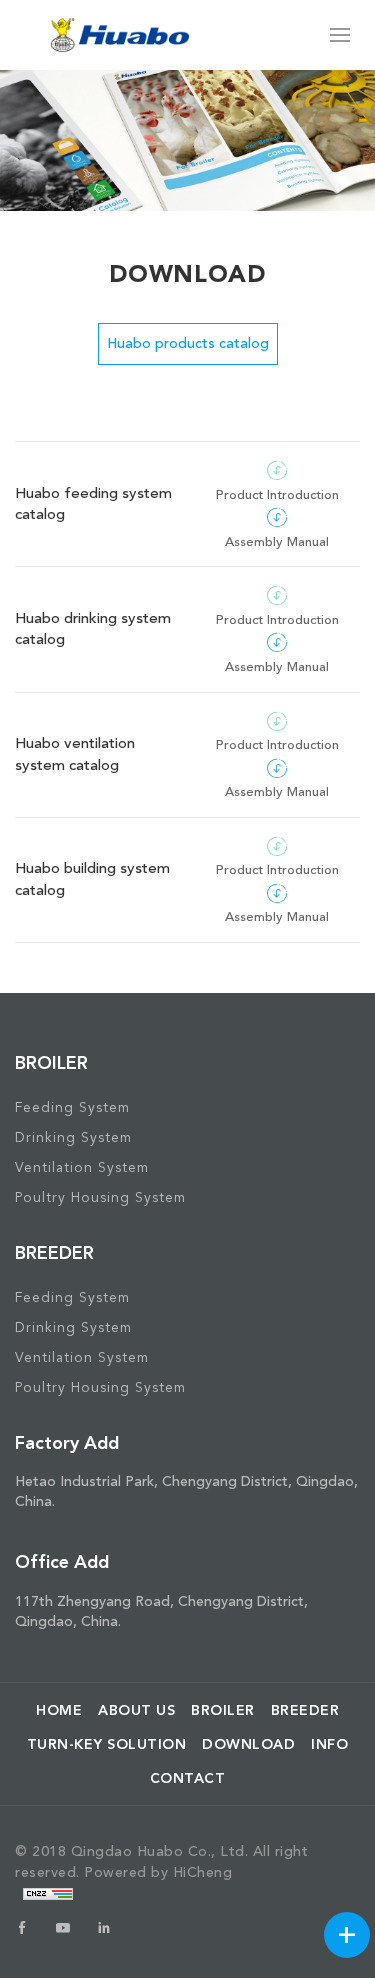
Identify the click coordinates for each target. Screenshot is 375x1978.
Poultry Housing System (100, 1197)
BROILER (223, 1710)
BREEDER (305, 1710)
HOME (59, 1710)
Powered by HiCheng (158, 1872)
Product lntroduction (277, 495)
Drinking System (73, 1137)
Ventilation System (82, 1167)
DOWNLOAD (248, 1744)
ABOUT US (136, 1710)
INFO (329, 1744)
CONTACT (188, 1778)
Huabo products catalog (188, 343)
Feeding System (72, 1107)
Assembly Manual (277, 542)
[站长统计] (48, 1892)
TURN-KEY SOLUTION (107, 1744)
